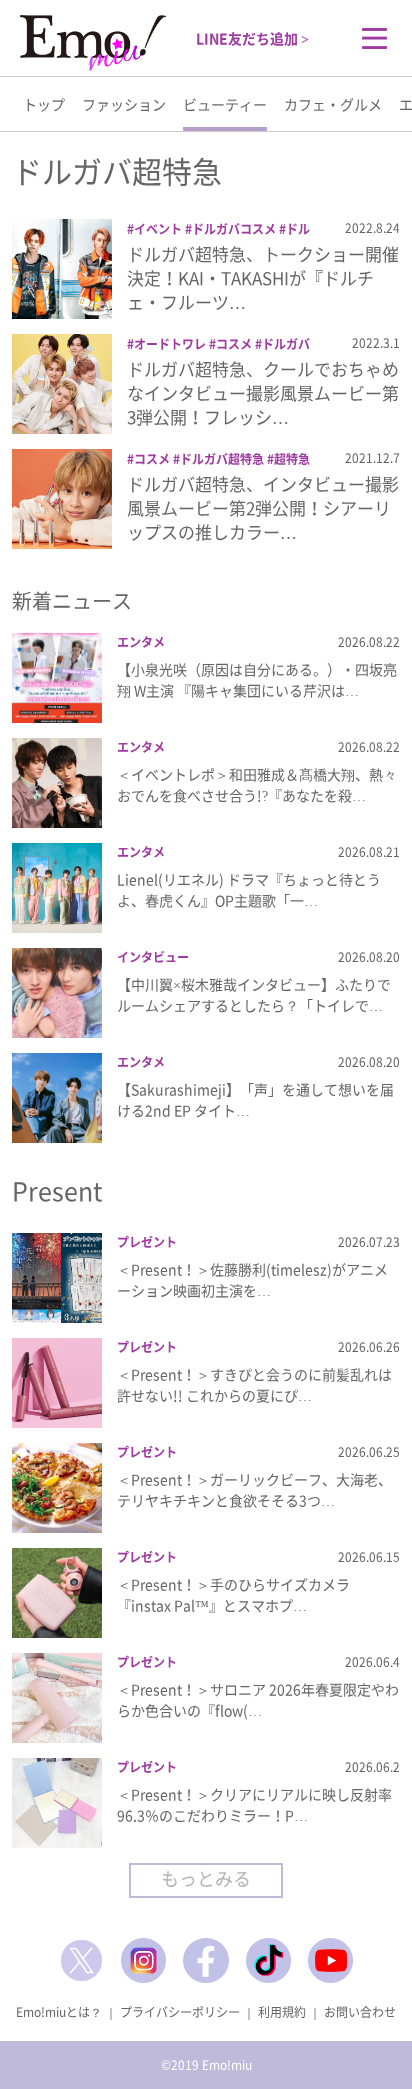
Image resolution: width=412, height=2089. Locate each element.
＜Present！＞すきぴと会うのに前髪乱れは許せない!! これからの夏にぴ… (254, 1384)
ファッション (124, 104)
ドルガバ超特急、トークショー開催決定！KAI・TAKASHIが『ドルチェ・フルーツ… (263, 277)
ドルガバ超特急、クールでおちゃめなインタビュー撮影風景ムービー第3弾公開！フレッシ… (263, 392)
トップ (44, 104)
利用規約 (282, 2012)
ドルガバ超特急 (222, 459)
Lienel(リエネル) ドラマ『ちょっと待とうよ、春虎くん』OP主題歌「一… (249, 889)
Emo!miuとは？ (59, 2012)
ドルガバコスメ (234, 229)
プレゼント (147, 1242)
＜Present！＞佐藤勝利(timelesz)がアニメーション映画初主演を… (252, 1279)
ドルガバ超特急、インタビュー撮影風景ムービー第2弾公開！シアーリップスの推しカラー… (263, 507)
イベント (158, 229)
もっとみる (206, 1878)
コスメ (234, 344)
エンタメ (141, 642)
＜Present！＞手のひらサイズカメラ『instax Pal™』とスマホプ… (233, 1594)
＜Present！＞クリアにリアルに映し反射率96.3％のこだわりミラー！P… (254, 1804)
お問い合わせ (360, 2012)
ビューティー (225, 104)
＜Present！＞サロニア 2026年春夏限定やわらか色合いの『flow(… (258, 1699)
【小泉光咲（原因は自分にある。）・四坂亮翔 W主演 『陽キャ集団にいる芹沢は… (257, 679)
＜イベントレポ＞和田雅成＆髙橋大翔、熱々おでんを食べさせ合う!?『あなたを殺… (257, 784)
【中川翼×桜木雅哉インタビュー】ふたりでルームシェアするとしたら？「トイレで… (254, 994)
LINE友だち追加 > (252, 38)
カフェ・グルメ (333, 104)
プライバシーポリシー (180, 2012)
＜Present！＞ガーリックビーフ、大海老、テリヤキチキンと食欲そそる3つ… (254, 1489)
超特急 (292, 459)
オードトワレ (170, 344)
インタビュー (153, 957)
